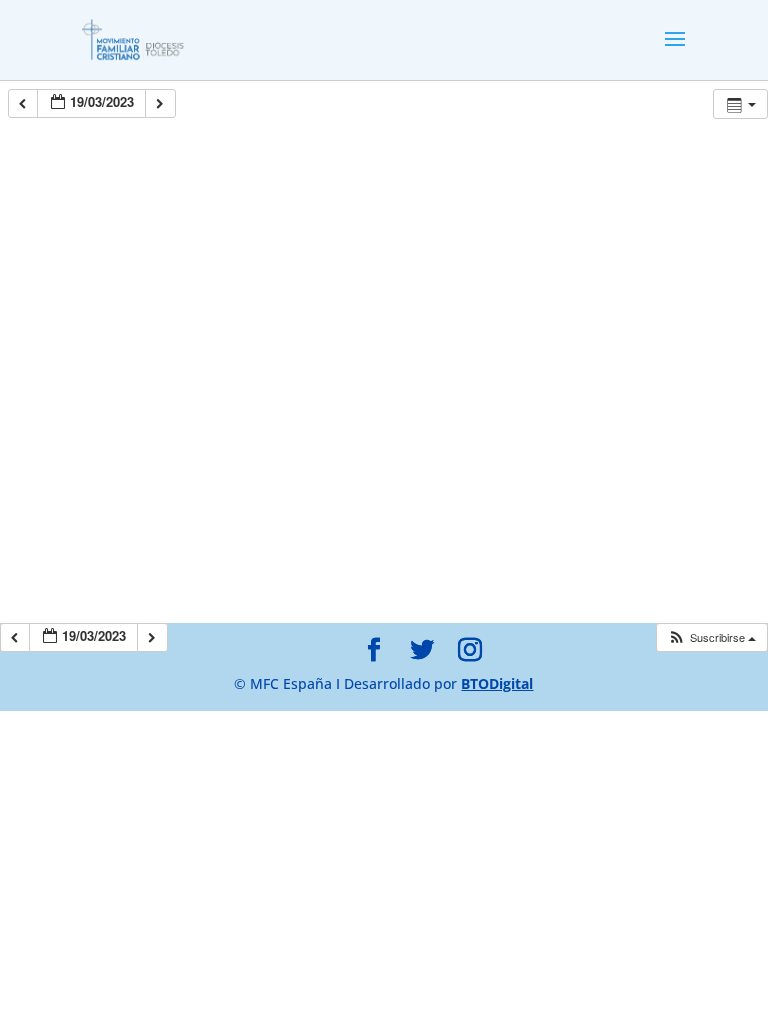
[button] (711, 637)
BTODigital (497, 683)
